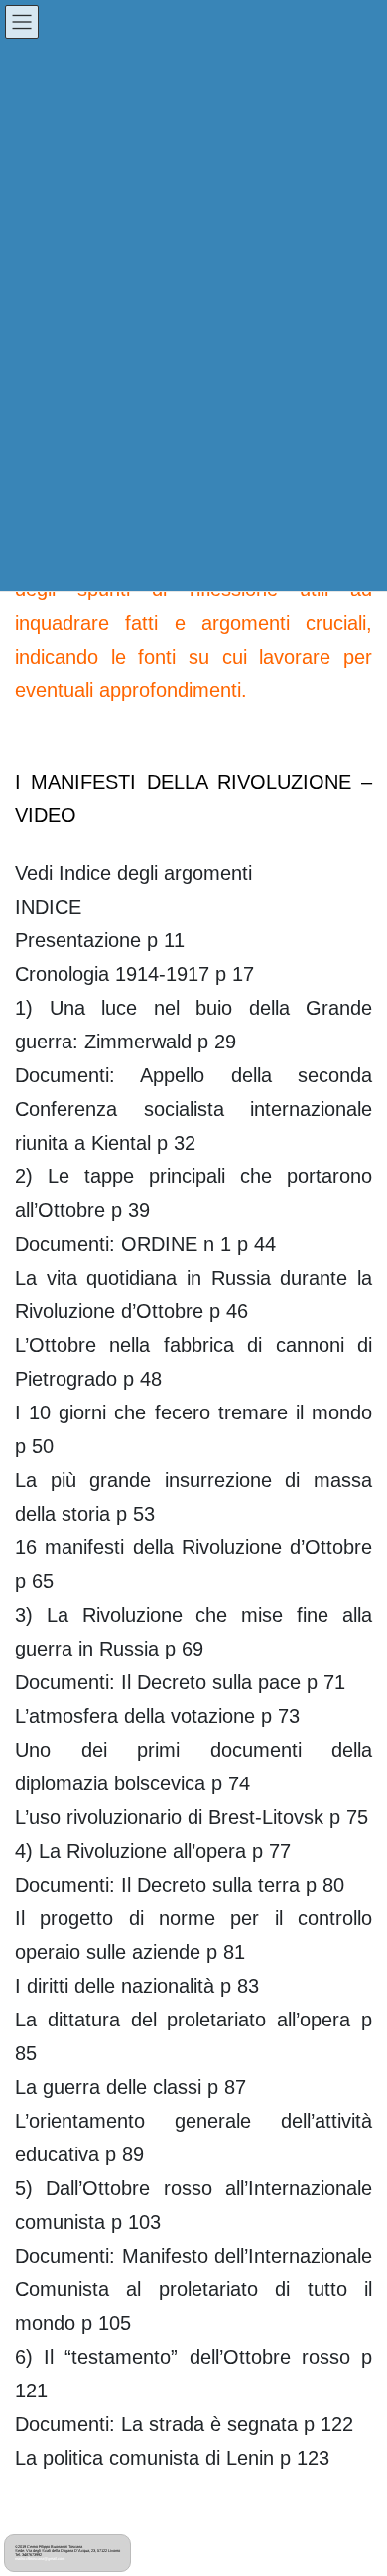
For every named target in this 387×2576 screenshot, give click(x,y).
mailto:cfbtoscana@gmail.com (40, 2559)
